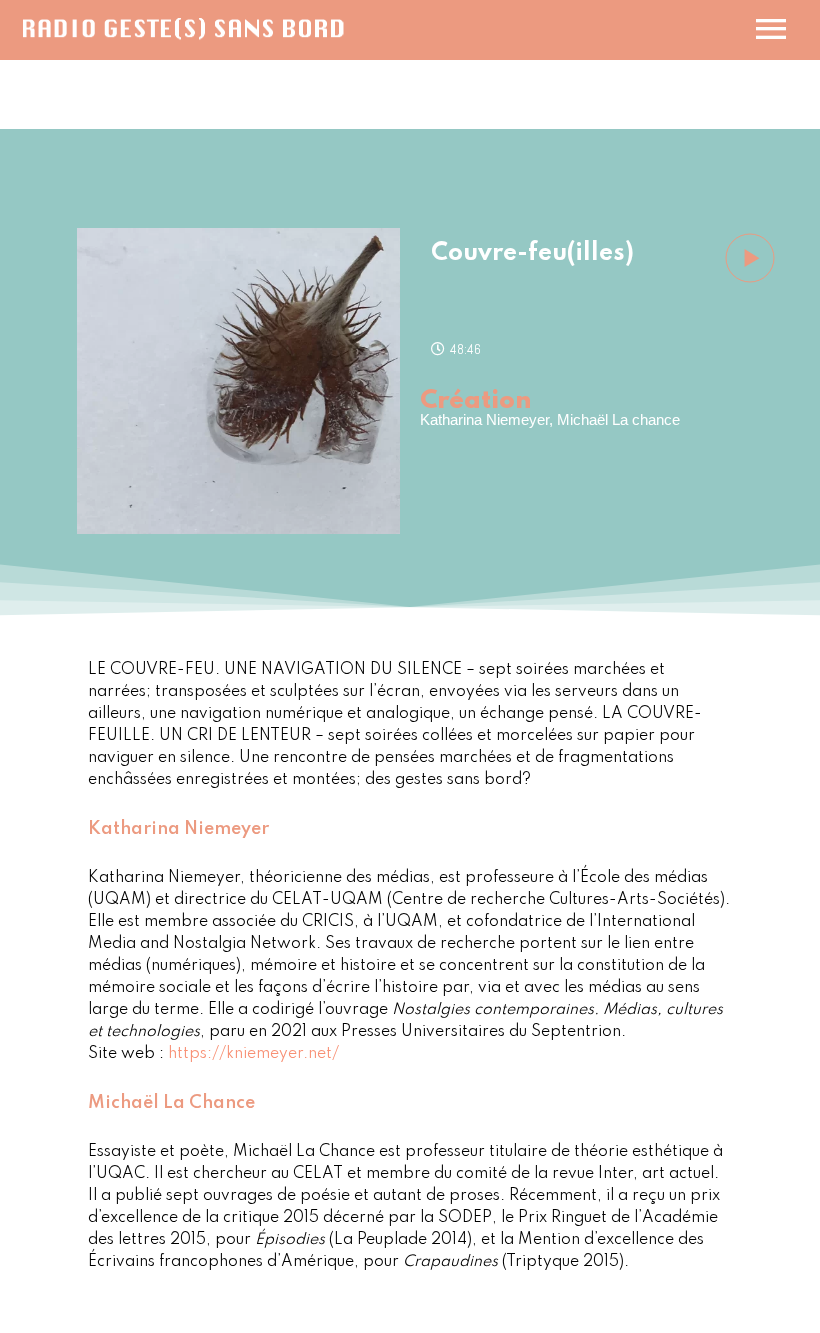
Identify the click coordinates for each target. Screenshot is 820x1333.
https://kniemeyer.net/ (253, 1054)
